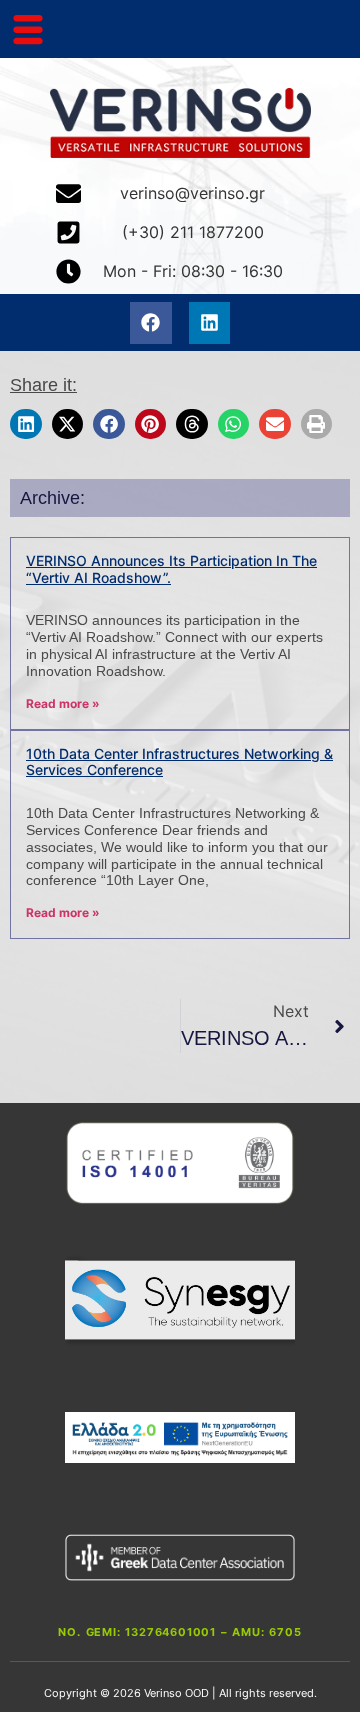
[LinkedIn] (210, 323)
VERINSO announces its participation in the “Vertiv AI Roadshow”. (171, 569)
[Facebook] (151, 323)
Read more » (63, 703)
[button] (26, 423)
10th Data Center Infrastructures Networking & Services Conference (179, 762)
